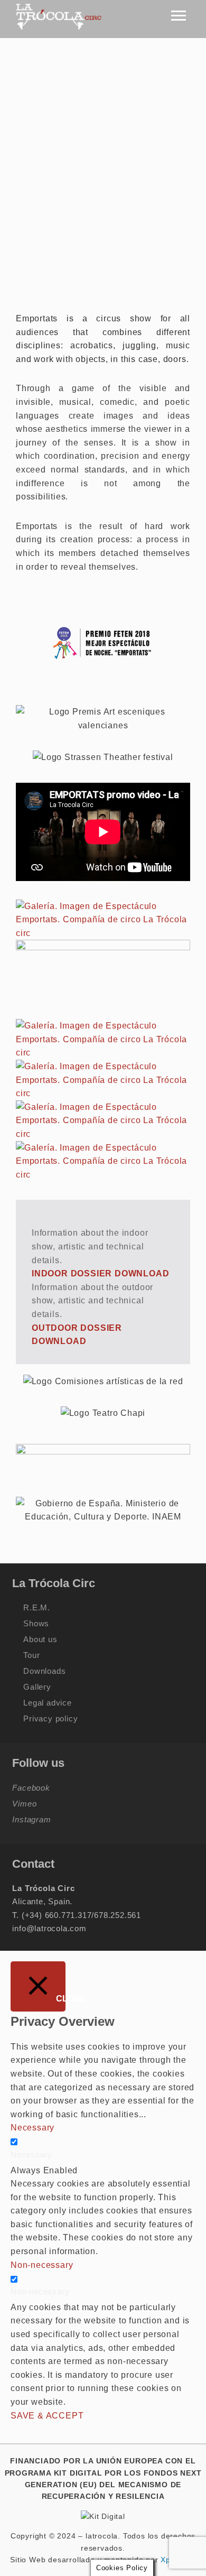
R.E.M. (37, 1607)
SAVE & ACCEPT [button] (47, 2416)
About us (40, 1639)
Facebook (31, 1788)
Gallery (37, 1687)
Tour (31, 1655)
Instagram (31, 1819)
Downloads (44, 1671)
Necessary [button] (32, 2128)
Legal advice (48, 1703)
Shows (36, 1623)
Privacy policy (50, 1718)
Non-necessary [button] (42, 2265)
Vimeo (24, 1804)
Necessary (31, 2155)
